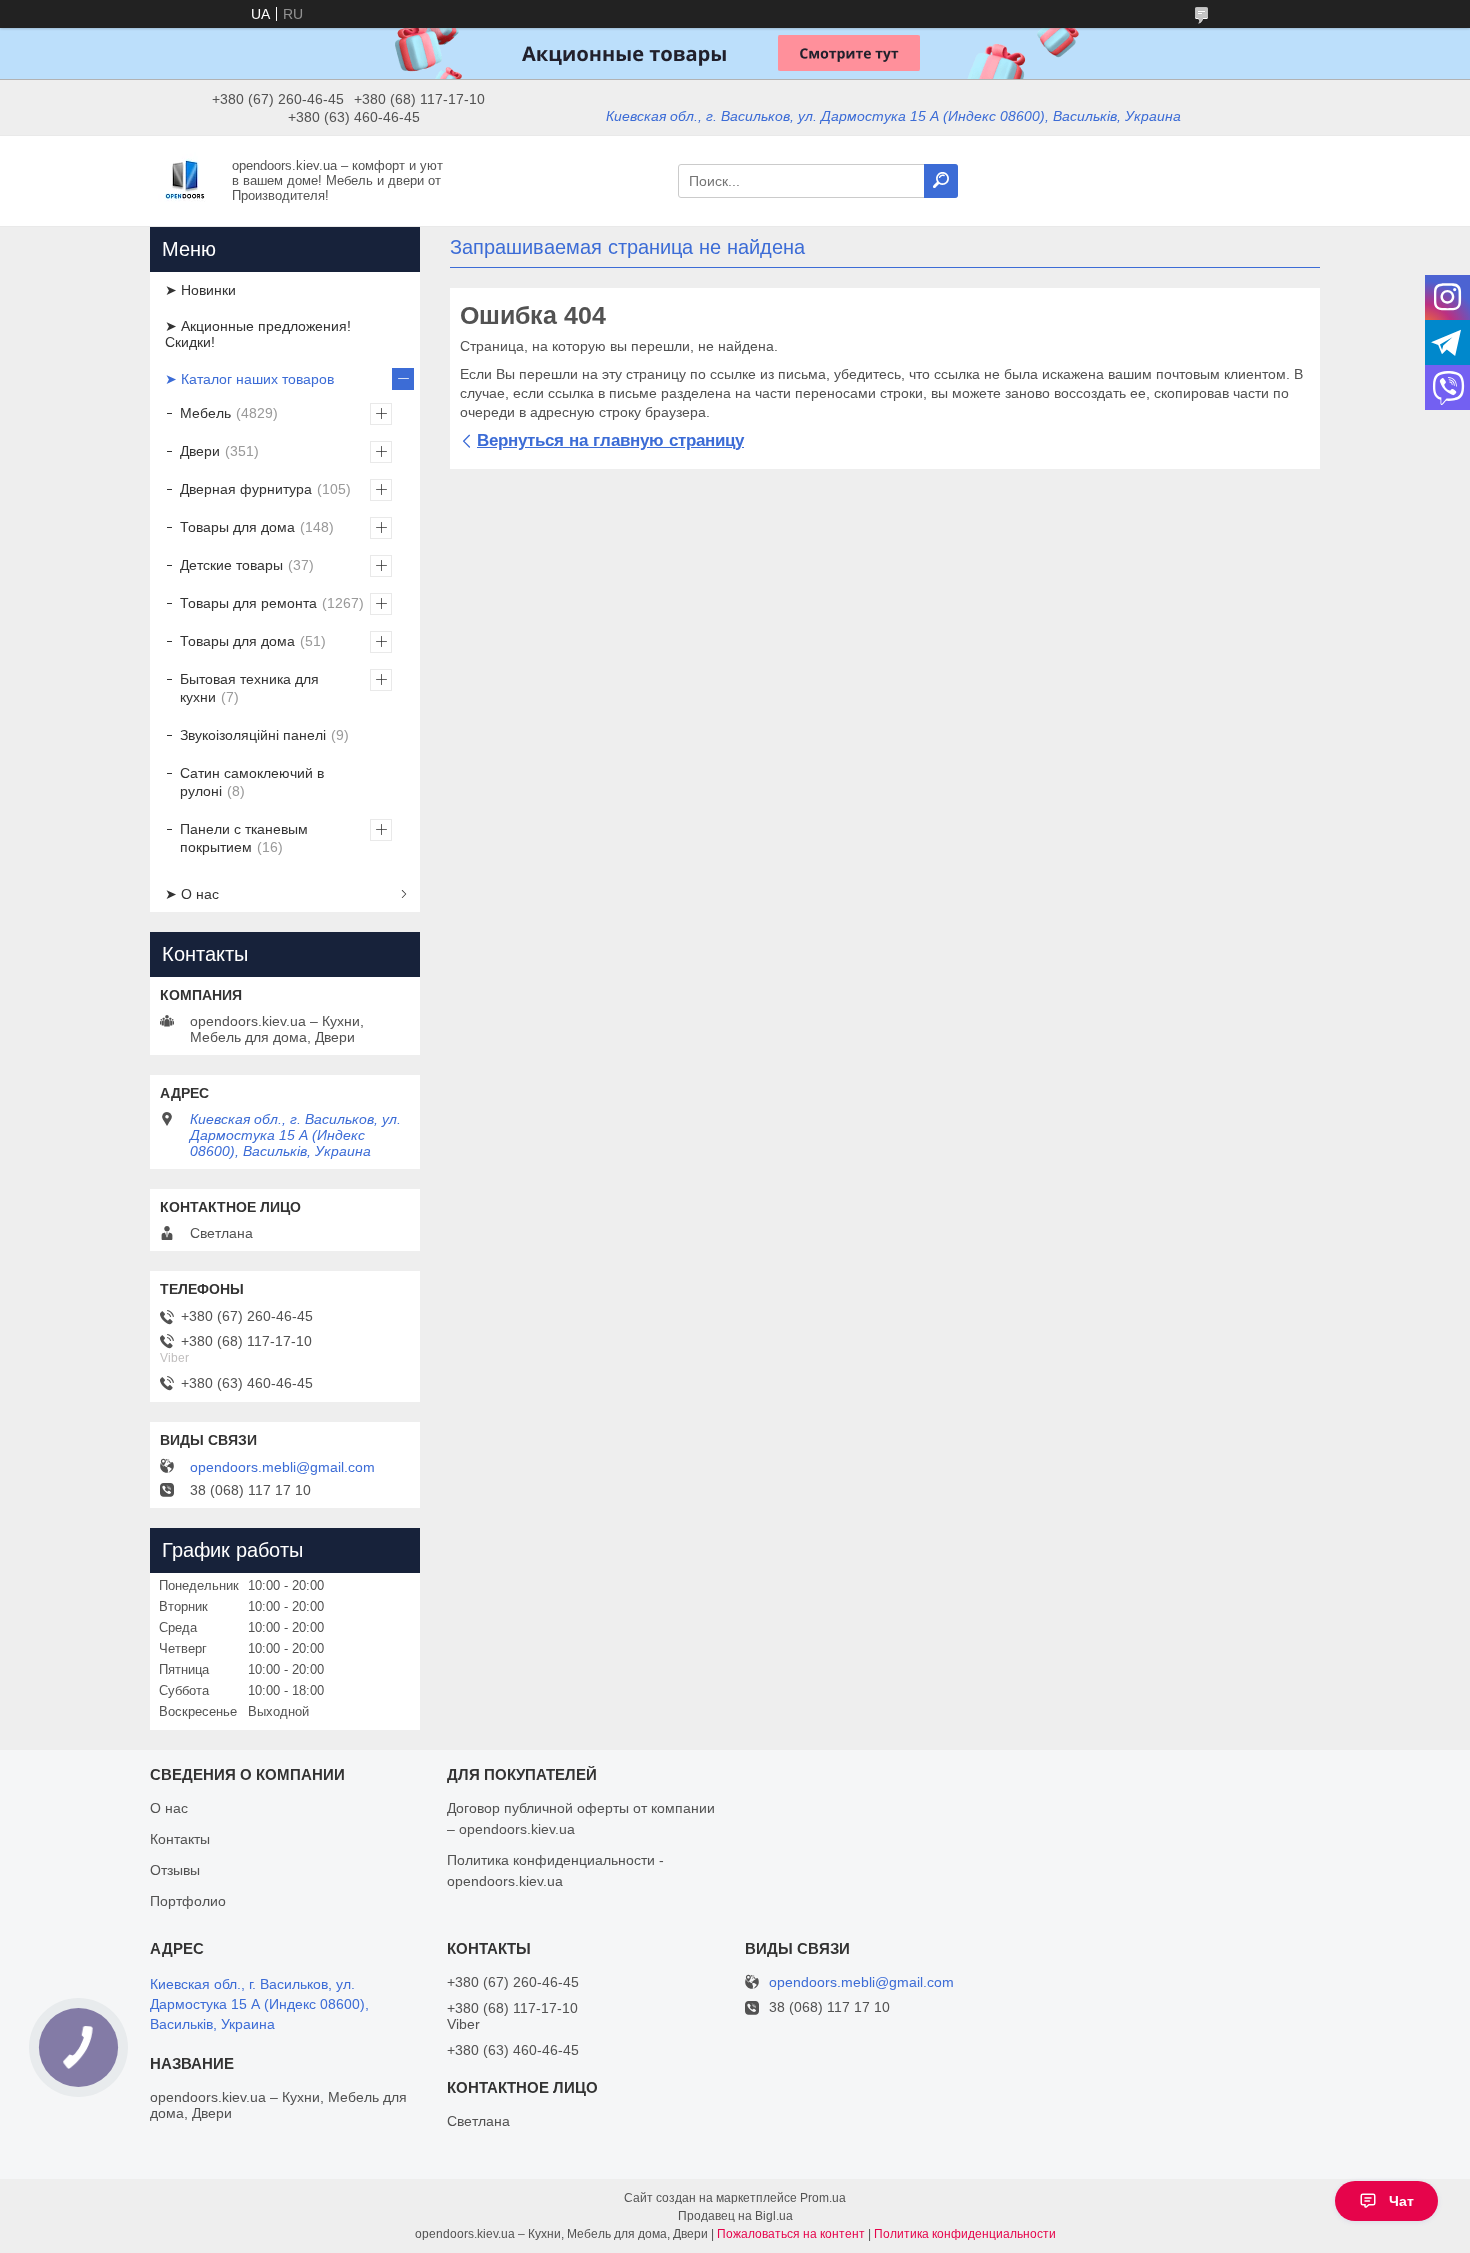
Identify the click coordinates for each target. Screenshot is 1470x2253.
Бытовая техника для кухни (249, 688)
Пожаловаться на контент (791, 2234)
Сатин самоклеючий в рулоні (252, 782)
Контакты (180, 1839)
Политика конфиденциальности (965, 2234)
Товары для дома (237, 527)
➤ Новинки (200, 290)
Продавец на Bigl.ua (735, 2216)
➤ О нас (192, 894)
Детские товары (231, 565)
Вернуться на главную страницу (610, 440)
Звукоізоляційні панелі (253, 735)
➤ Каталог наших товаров (249, 379)
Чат (1401, 2201)
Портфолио (188, 1901)
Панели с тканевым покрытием (244, 838)
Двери (200, 451)
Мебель (205, 413)
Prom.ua (823, 2198)
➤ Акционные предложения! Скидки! (258, 334)
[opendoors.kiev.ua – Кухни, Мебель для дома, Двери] (185, 180)
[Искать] (941, 181)
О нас (169, 1808)
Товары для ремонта (248, 603)
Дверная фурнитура (246, 489)
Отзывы (175, 1870)
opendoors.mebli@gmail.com (282, 1467)
